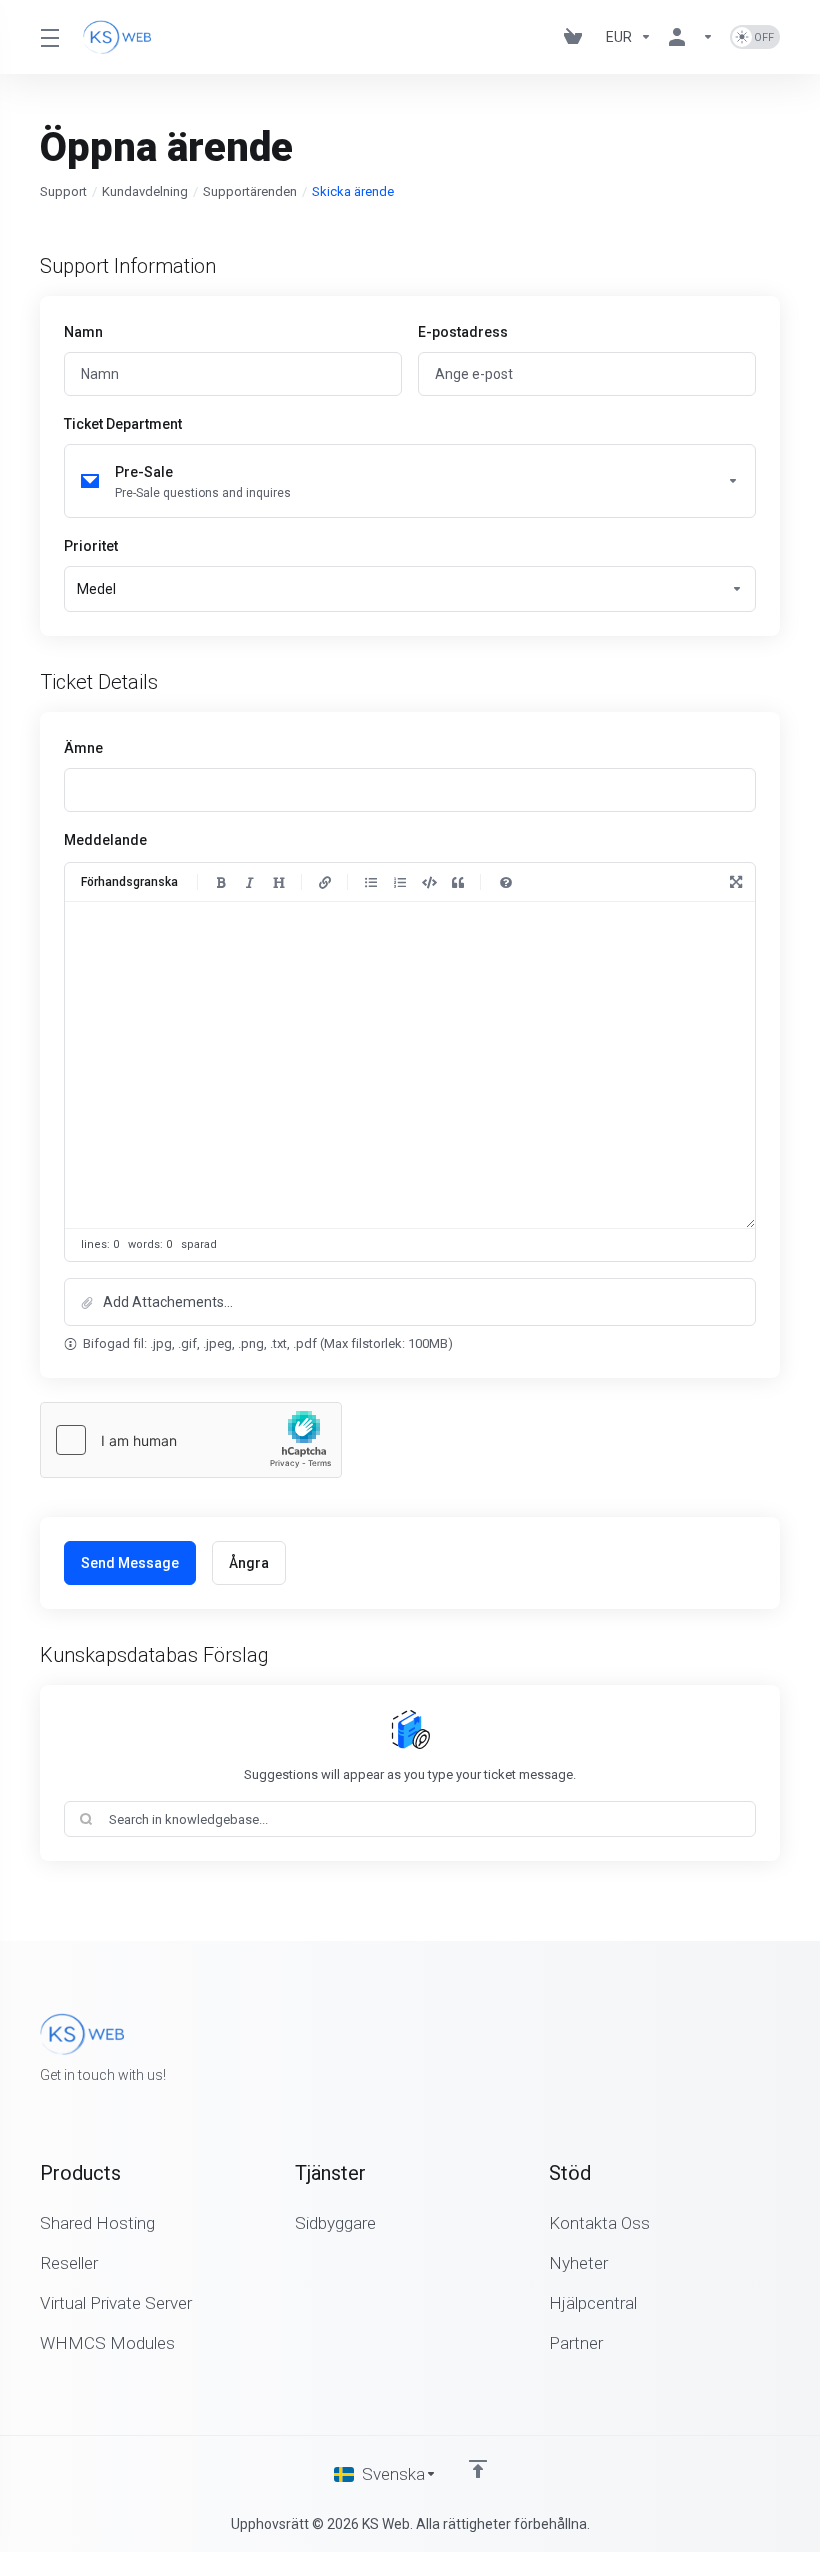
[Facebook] (716, 2050)
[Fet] (221, 882)
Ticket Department (123, 424)
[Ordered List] (400, 882)
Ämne (83, 748)
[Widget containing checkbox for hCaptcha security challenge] (191, 1440)
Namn (83, 332)
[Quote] (458, 882)
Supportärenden (250, 191)
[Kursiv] (250, 882)
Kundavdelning (145, 191)
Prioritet (91, 546)
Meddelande (105, 840)
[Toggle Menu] (49, 37)
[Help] (506, 882)
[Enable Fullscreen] (736, 882)
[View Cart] (577, 37)
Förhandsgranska (129, 882)
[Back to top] (478, 2469)
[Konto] (691, 37)
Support (63, 191)
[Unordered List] (371, 882)
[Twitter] (748, 2050)
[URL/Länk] (325, 882)
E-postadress (463, 332)
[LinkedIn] (780, 2050)
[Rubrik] (279, 882)
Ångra (249, 1563)
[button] (410, 1302)
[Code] (429, 882)
